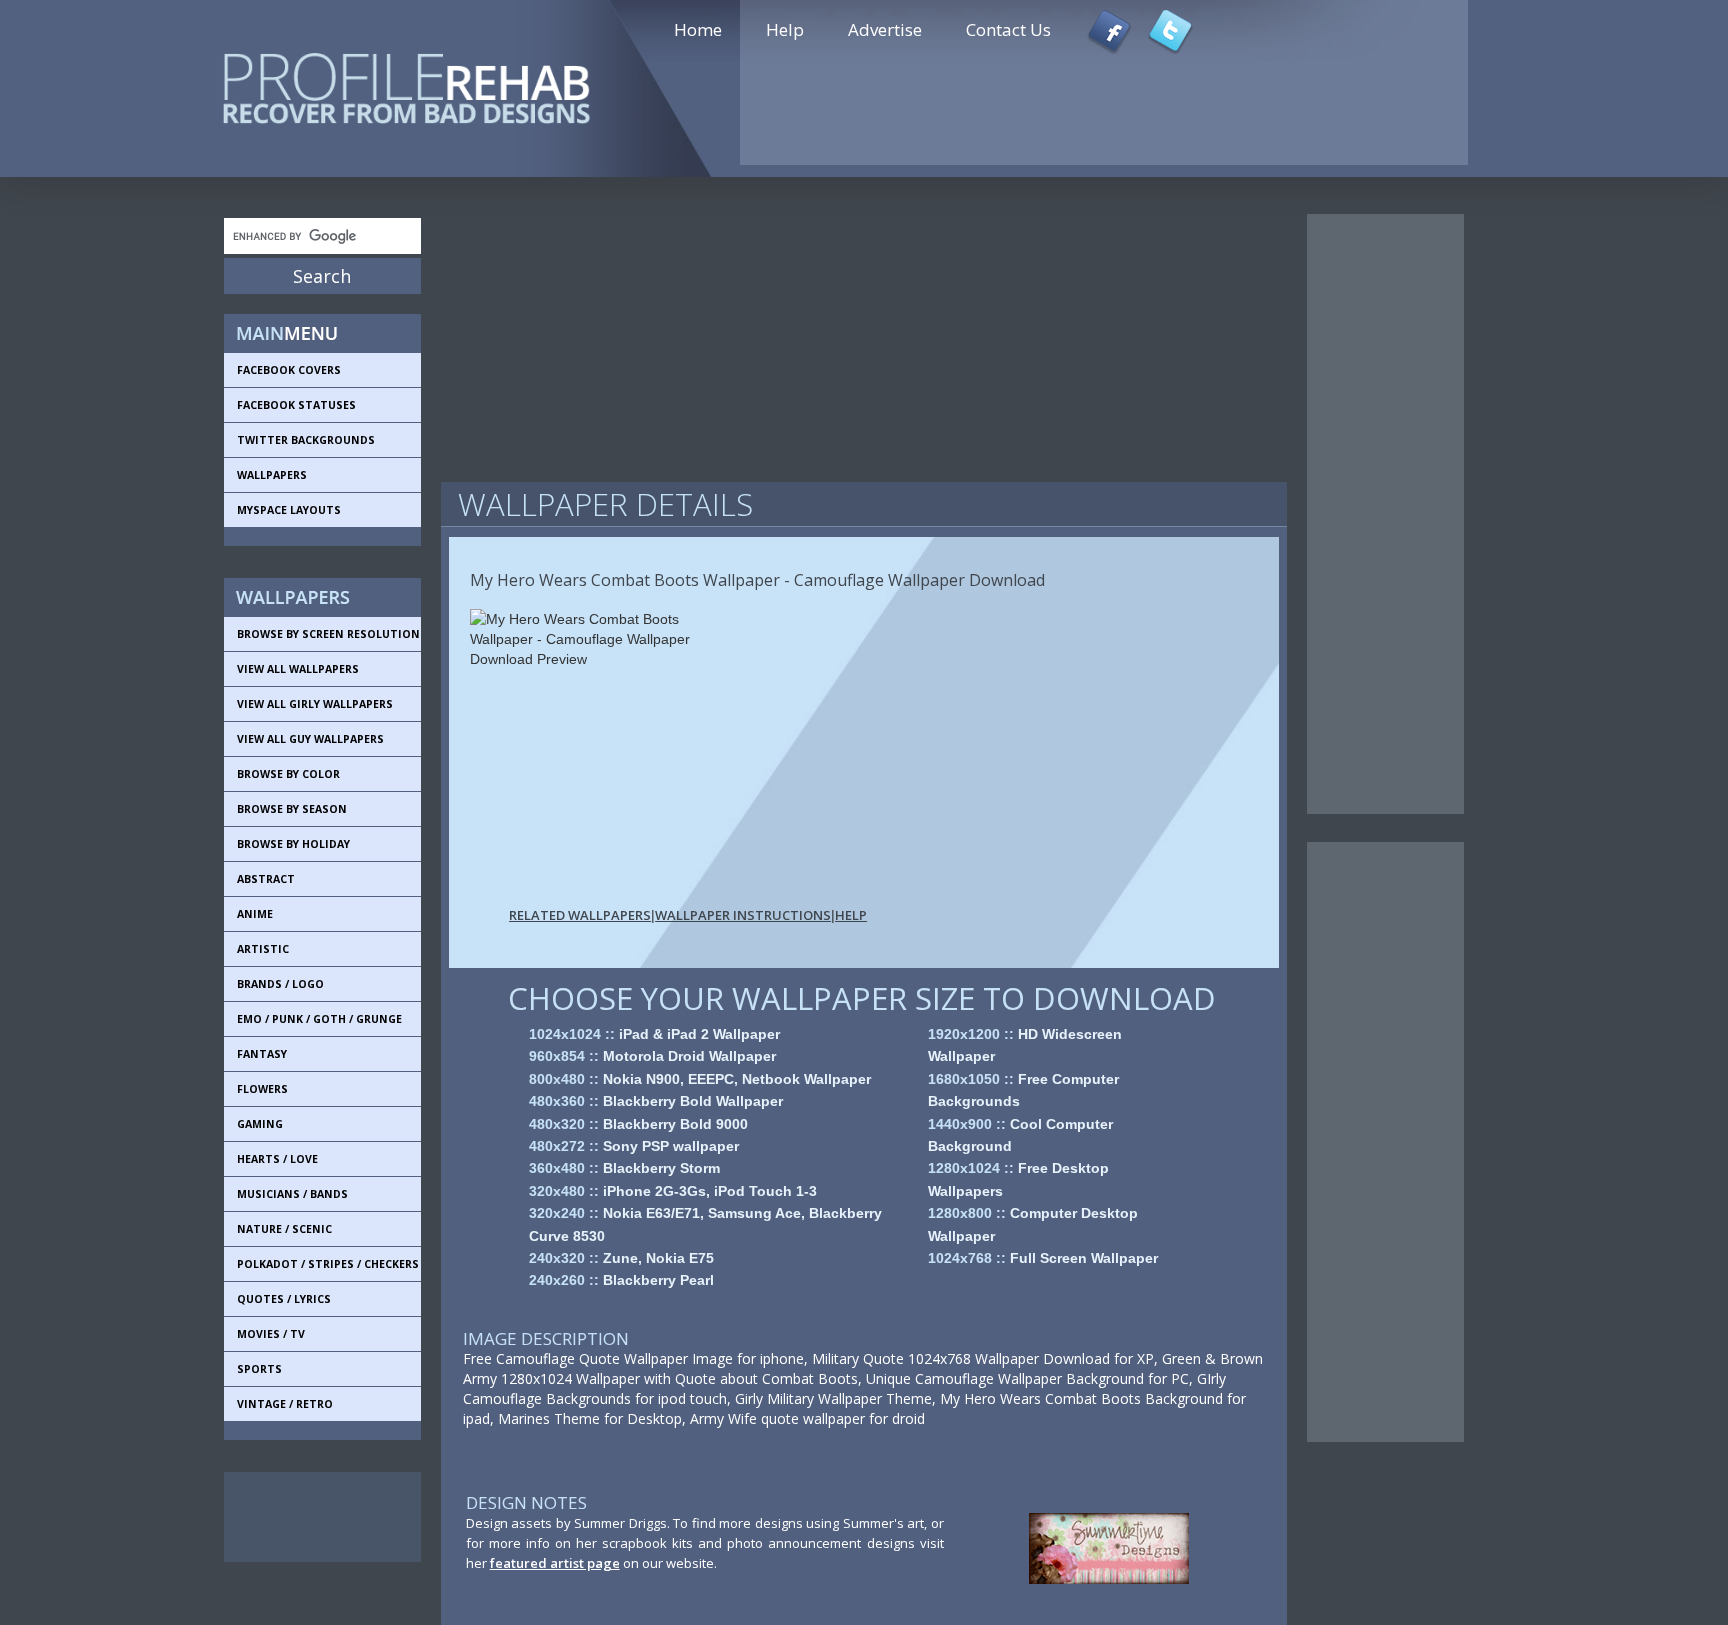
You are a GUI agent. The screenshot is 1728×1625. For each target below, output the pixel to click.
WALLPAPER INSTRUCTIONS (743, 915)
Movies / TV (271, 1334)
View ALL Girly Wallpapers (315, 704)
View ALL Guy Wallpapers (310, 739)
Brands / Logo (280, 984)
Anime (255, 914)
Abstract (266, 879)
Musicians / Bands (292, 1194)
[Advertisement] (314, 1517)
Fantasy (262, 1054)
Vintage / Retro (285, 1404)
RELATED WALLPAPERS (580, 915)
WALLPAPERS (272, 475)
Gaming (260, 1124)
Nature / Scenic (284, 1229)
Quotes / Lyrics (284, 1299)
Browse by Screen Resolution (328, 634)
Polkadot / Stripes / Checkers (328, 1264)
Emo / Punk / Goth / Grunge (319, 1019)
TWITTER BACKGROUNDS (306, 440)
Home (698, 29)
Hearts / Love (277, 1159)
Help (785, 29)
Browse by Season (292, 809)
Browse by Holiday (293, 844)
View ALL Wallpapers (298, 669)
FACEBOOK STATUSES (296, 405)
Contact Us (1008, 29)
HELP (851, 915)
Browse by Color (288, 774)
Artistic (263, 949)
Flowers (262, 1089)
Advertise (885, 29)
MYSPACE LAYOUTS (289, 510)
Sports (259, 1369)
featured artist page (555, 1563)
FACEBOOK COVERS (289, 370)
